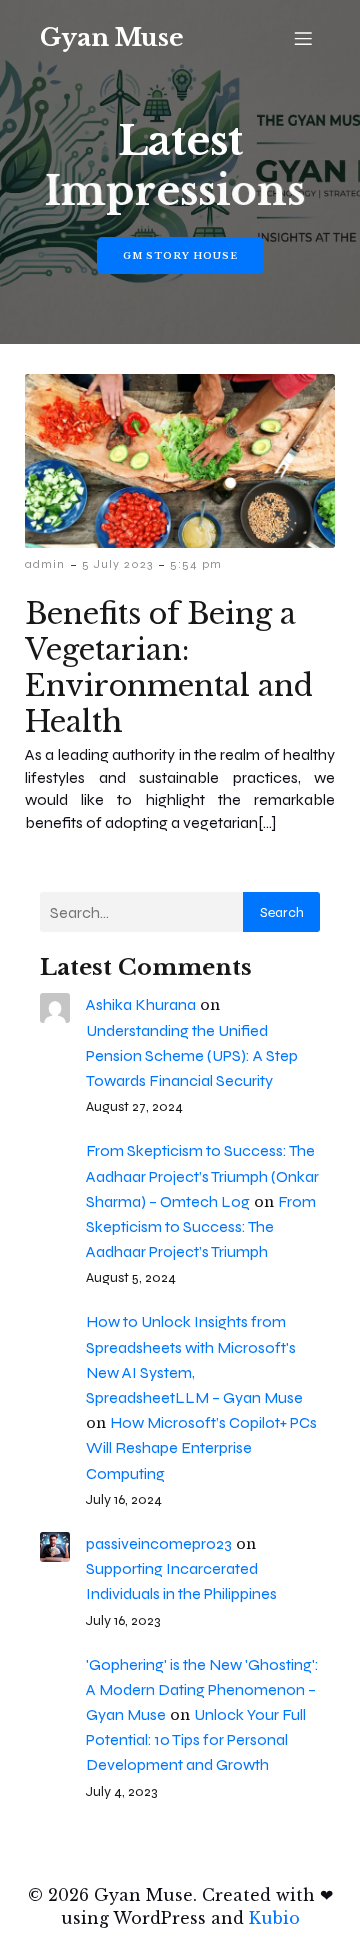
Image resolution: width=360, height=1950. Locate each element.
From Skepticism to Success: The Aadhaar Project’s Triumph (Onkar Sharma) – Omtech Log (202, 1175)
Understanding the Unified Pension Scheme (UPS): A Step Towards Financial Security (192, 1055)
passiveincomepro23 (159, 1543)
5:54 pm (196, 564)
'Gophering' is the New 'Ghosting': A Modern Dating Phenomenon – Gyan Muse (202, 1689)
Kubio (274, 1918)
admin (45, 564)
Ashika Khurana (141, 1004)
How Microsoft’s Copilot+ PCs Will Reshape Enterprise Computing (201, 1447)
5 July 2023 (117, 564)
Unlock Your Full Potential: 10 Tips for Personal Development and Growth (196, 1739)
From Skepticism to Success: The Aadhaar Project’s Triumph (201, 1226)
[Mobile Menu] (303, 38)
